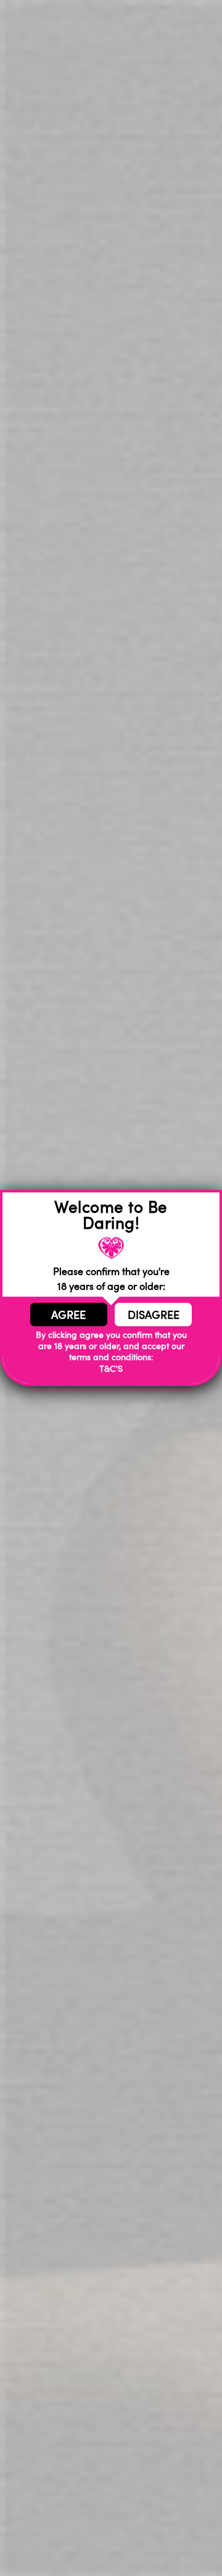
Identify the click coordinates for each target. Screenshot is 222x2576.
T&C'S (111, 1368)
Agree (68, 1315)
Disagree (154, 1315)
